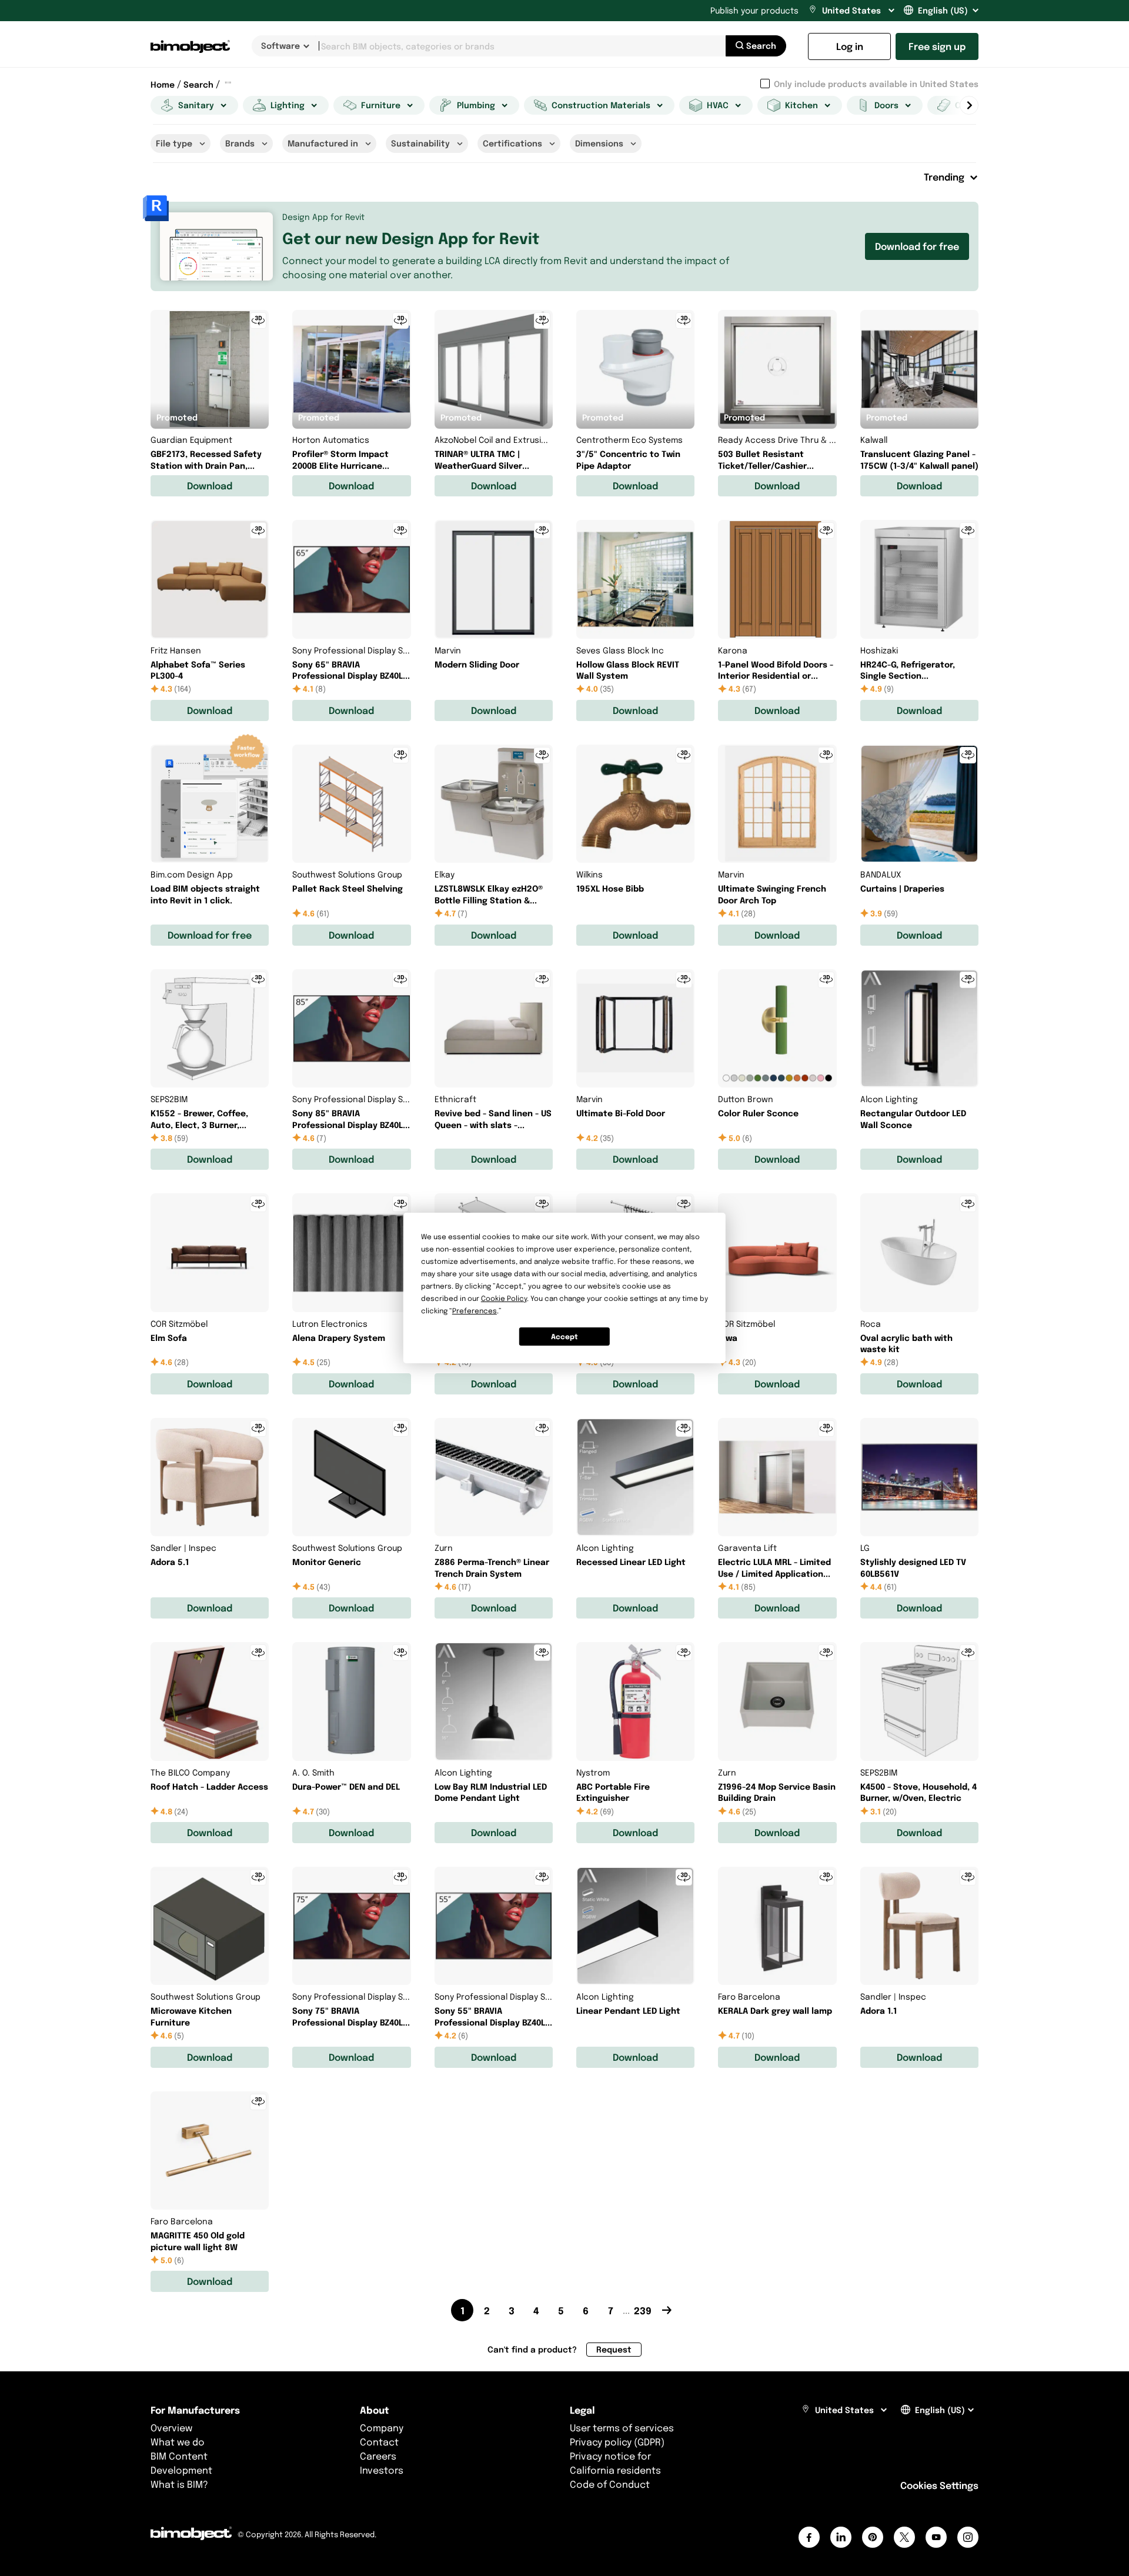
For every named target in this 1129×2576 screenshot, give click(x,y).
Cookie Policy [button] (504, 1298)
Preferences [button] (475, 1311)
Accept (564, 1337)
